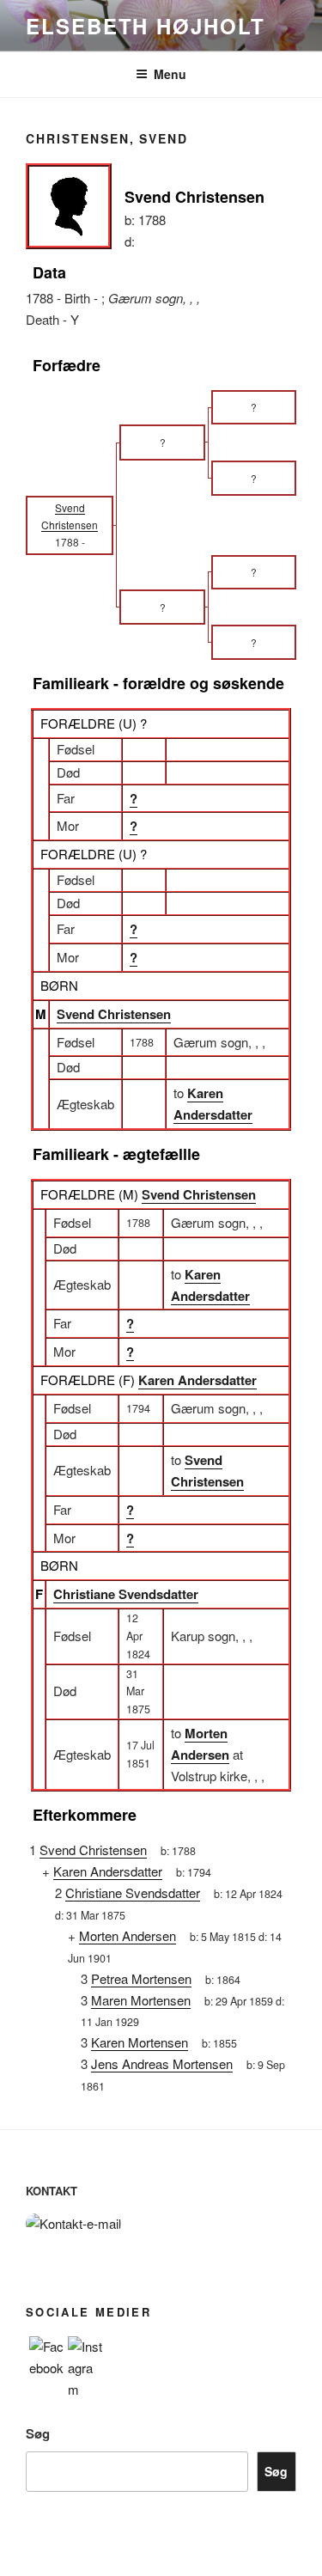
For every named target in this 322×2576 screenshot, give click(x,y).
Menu (170, 74)
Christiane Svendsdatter (126, 1594)
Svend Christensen (114, 1014)
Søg (38, 2433)
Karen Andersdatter (197, 1380)
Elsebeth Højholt (146, 26)
